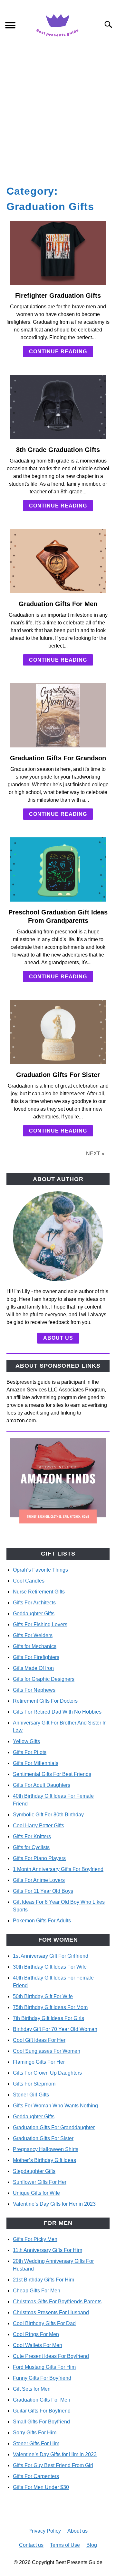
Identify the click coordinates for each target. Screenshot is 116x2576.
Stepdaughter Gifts (34, 2171)
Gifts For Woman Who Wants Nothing (55, 2106)
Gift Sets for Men (32, 2389)
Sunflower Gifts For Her (40, 2182)
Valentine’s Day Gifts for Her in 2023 (54, 2204)
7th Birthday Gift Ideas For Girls (48, 2018)
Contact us (31, 2545)
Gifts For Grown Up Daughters (47, 2073)
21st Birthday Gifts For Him (43, 2280)
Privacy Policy (45, 2531)
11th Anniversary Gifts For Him (48, 2250)
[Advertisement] (58, 110)
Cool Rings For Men (36, 2334)
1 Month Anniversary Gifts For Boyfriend (58, 1869)
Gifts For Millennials (36, 1763)
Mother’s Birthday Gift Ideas (44, 2160)
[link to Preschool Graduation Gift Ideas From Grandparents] (58, 869)
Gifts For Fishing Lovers (40, 1624)
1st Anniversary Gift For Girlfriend (51, 1956)
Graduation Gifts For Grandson (58, 758)
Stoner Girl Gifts (31, 2095)
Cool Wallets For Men (38, 2345)
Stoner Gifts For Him (36, 2444)
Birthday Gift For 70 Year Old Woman (55, 2029)
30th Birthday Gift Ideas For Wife (50, 1967)
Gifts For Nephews (34, 1690)
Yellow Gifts (26, 1741)
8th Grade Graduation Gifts (58, 450)
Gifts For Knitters (32, 1836)
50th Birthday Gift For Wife (43, 1996)
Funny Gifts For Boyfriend (42, 2378)
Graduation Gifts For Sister (58, 1075)
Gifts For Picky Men (35, 2239)
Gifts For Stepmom (34, 2084)
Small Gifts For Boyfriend (41, 2422)
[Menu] (10, 26)
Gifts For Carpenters (36, 2476)
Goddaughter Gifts (34, 1614)
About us (58, 1338)
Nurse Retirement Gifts (39, 1592)
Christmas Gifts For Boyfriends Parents (57, 2302)
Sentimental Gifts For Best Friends (52, 1774)
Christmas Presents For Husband (51, 2312)
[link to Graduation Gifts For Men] (58, 561)
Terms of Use (65, 2545)
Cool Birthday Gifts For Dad (44, 2323)
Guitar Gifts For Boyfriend (42, 2411)
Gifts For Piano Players (39, 1858)
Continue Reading (58, 352)
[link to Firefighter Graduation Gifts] (58, 253)
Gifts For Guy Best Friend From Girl (53, 2465)
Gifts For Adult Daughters (42, 1785)
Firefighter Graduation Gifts (58, 296)
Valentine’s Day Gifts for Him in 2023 (55, 2454)
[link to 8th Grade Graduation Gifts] (58, 407)
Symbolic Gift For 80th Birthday (48, 1815)
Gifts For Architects (34, 1603)
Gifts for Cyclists (31, 1847)
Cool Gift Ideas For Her (39, 2040)
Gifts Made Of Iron (33, 1668)
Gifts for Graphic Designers (44, 1679)
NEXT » (95, 1154)
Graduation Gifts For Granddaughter (54, 2127)
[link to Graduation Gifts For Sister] (58, 1032)
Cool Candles (29, 1581)
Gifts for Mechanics (35, 1646)
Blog (92, 2545)
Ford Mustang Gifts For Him (44, 2367)
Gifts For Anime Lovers (39, 1880)
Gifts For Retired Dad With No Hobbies (57, 1712)
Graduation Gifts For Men (58, 604)
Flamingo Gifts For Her (39, 2062)
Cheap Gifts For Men (37, 2291)
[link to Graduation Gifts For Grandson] (58, 715)
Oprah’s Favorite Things (40, 1570)
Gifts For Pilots (30, 1752)
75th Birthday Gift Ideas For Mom (50, 2007)
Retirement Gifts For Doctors (45, 1701)
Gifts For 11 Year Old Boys (43, 1891)
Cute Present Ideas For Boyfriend (51, 2356)
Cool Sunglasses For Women (47, 2051)
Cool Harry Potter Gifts (39, 1826)
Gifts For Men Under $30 (41, 2487)
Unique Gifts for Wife (36, 2193)
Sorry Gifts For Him (35, 2433)
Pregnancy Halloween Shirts (46, 2149)
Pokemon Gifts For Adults (42, 1921)
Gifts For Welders (33, 1635)
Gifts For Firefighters (36, 1657)
